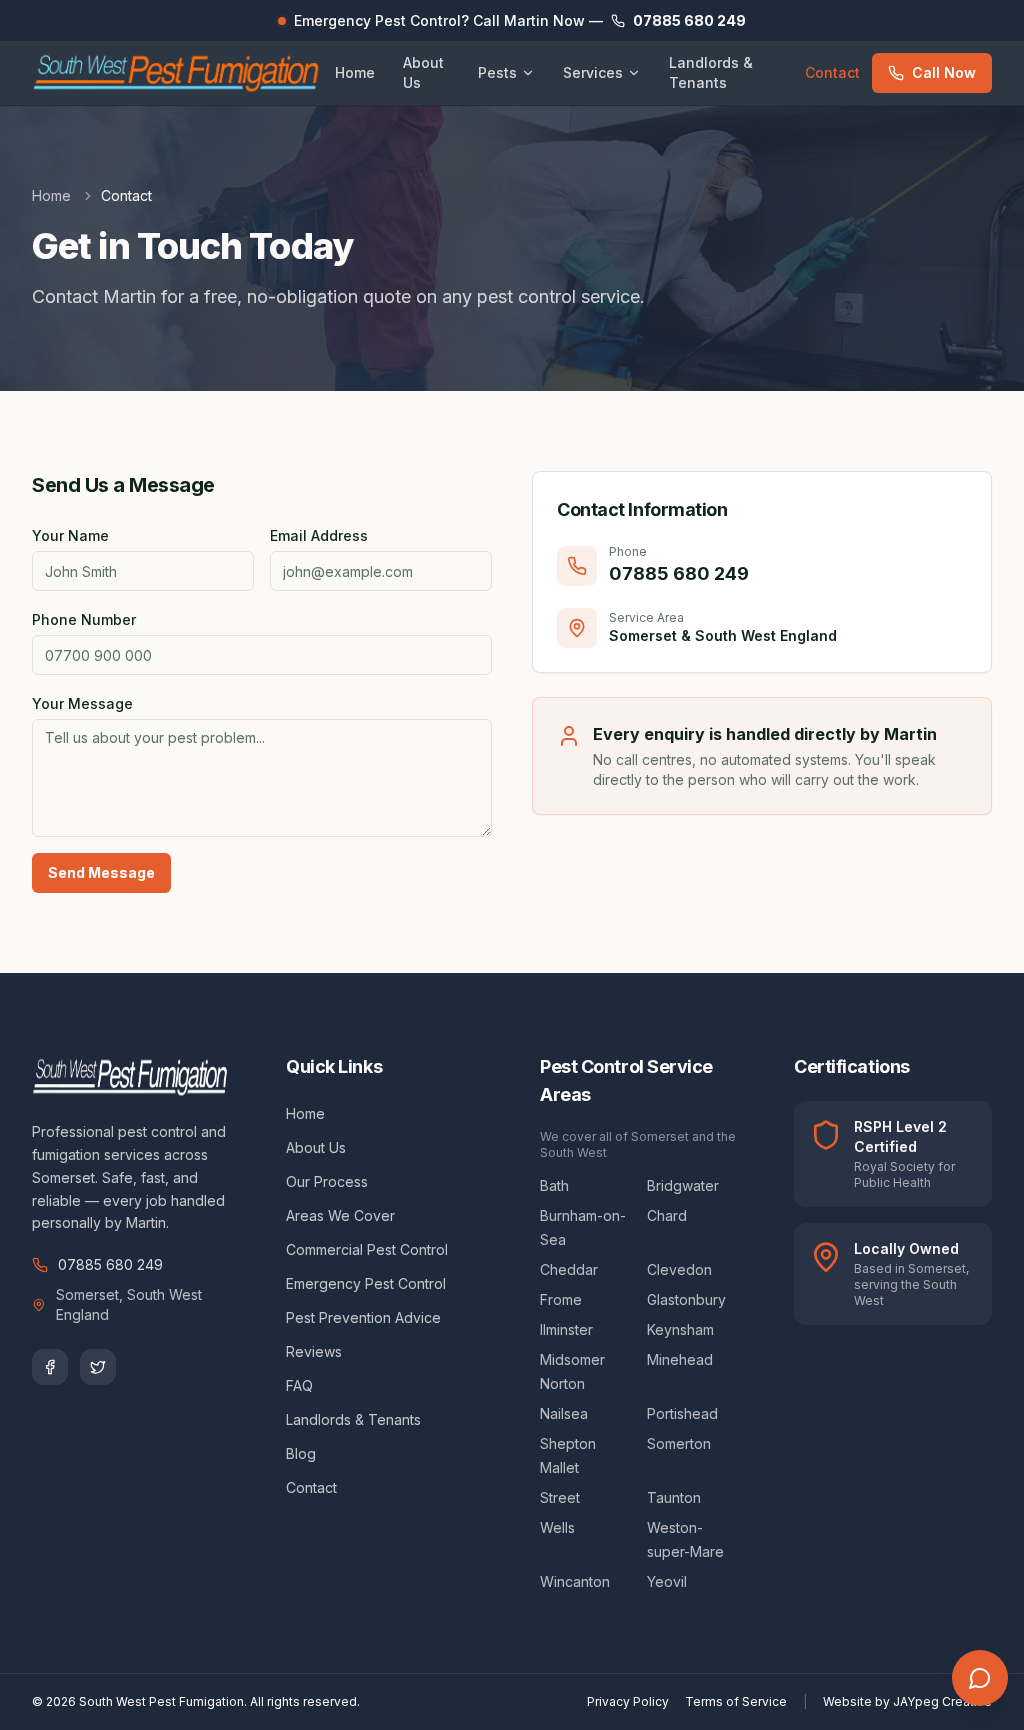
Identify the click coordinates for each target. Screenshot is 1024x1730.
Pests (497, 72)
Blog (301, 1453)
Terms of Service (736, 1701)
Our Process (327, 1181)
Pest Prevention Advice (363, 1317)
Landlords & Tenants (711, 72)
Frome (561, 1299)
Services (593, 72)
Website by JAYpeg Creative (907, 1701)
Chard (667, 1215)
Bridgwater (683, 1185)
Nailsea (564, 1413)
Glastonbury (686, 1299)
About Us (423, 72)
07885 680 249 (110, 1264)
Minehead (680, 1359)
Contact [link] (126, 195)
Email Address (319, 535)
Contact (832, 72)
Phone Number (84, 619)
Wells (557, 1527)
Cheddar (569, 1269)
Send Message (101, 872)
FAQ (299, 1385)
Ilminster (566, 1329)
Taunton (674, 1497)
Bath (554, 1185)
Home (355, 72)
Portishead (682, 1413)
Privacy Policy (628, 1701)
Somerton (679, 1443)
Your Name (70, 535)
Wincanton (575, 1581)
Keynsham (680, 1329)
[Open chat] (980, 1678)
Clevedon (679, 1269)
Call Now (944, 72)
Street (560, 1497)
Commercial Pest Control (367, 1249)
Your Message (82, 703)
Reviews (314, 1351)
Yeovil (667, 1581)
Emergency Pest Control (366, 1283)
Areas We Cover (340, 1215)
